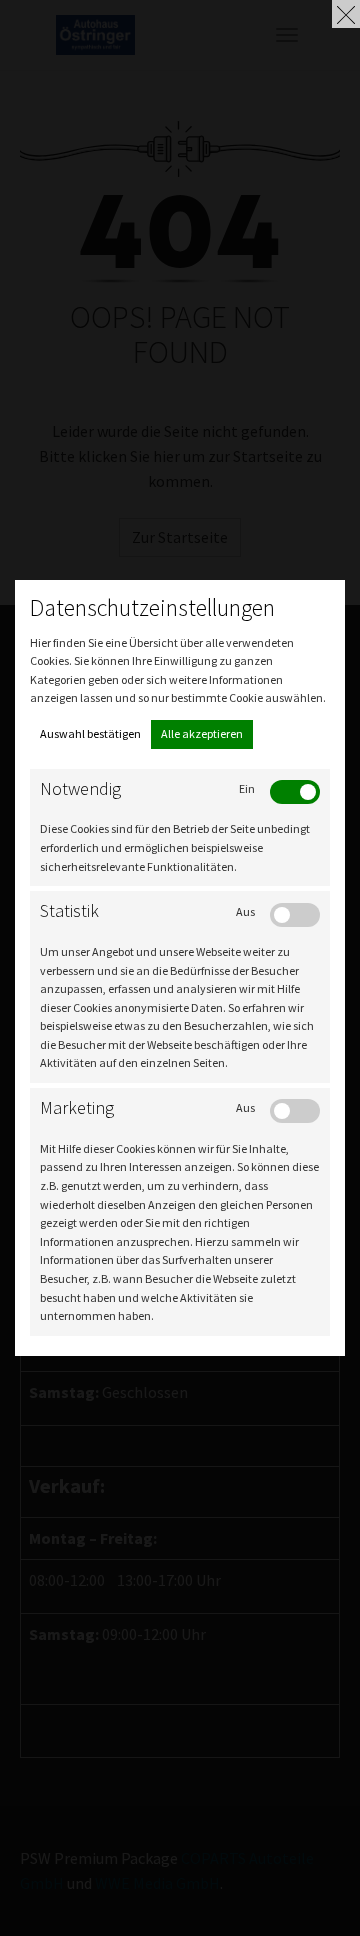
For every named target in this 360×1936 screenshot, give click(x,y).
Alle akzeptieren (202, 733)
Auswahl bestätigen (90, 733)
